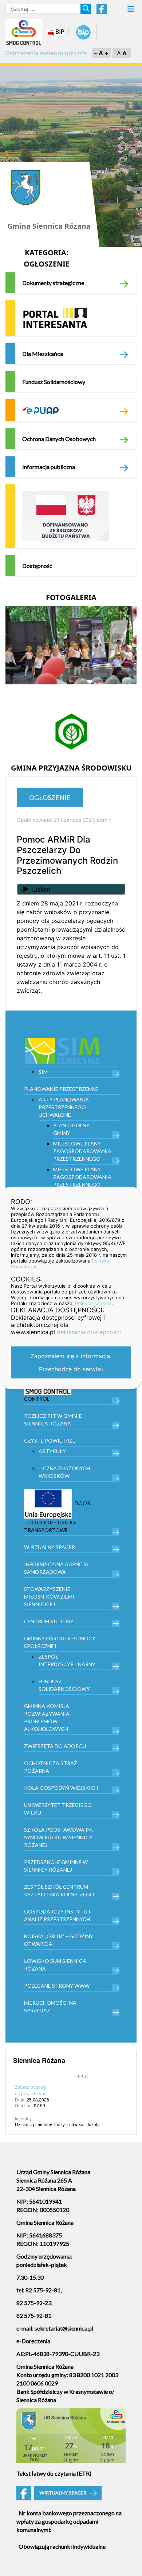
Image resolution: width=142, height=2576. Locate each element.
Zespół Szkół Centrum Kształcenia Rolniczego (59, 1891)
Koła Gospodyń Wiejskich (61, 1788)
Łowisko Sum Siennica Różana (55, 1965)
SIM (43, 1072)
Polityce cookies (93, 1303)
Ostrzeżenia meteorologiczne (46, 53)
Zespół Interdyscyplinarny (67, 1660)
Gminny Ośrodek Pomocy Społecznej (60, 1642)
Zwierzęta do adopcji (55, 1746)
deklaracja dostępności (89, 1332)
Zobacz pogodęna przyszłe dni (30, 2090)
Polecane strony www (57, 1986)
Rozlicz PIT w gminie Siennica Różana (53, 1420)
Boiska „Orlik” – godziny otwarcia (59, 1940)
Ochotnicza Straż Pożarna (51, 1767)
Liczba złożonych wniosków (64, 1472)
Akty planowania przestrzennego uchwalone (64, 1107)
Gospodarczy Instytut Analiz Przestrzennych (58, 1915)
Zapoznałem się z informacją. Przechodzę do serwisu (71, 1363)
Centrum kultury (49, 1621)
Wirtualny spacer (50, 1547)
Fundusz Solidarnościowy (54, 382)
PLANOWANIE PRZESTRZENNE (61, 1089)
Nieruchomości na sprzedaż (50, 2007)
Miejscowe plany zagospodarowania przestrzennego (82, 1151)
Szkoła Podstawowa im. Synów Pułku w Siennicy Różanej (58, 1837)
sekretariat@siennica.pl (64, 2328)
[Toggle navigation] (131, 11)
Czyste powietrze (50, 1441)
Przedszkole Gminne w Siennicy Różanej (56, 1866)
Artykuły (52, 1451)
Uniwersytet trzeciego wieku (58, 1809)
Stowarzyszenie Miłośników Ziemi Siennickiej (49, 1597)
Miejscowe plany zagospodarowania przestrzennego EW (82, 1181)
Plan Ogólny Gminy (71, 1129)
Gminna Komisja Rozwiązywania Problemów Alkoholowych (47, 1717)
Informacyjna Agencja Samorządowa (56, 1568)
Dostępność (37, 566)
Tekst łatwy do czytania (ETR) (54, 2473)
